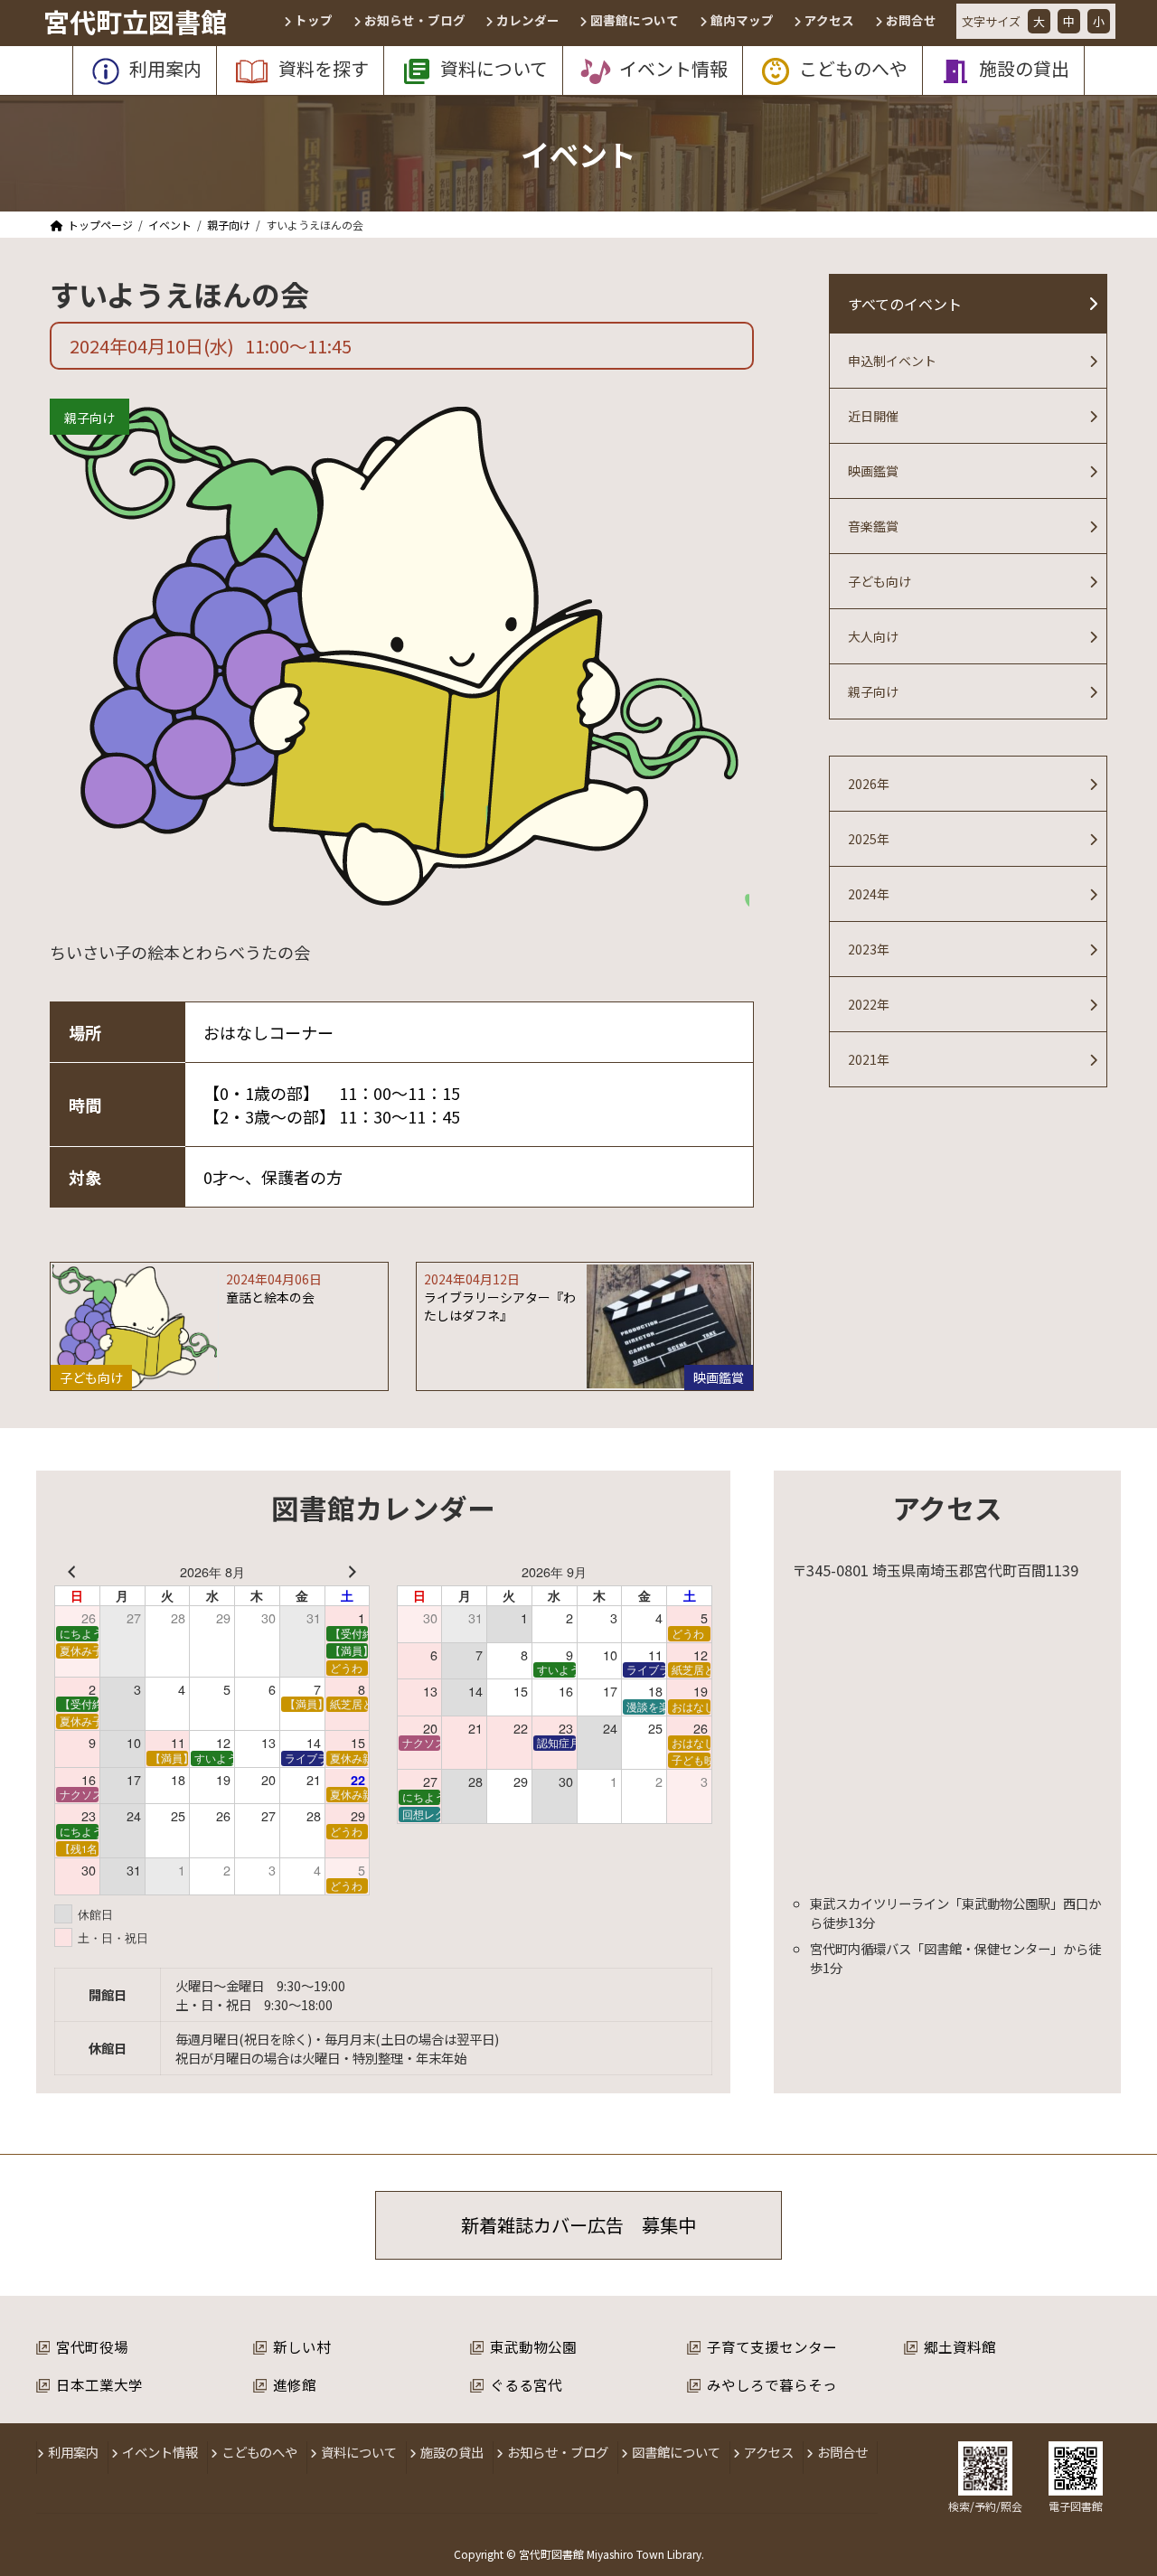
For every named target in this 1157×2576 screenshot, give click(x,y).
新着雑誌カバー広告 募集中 (578, 2225)
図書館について (676, 2452)
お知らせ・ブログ (558, 2452)
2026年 (869, 784)
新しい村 (302, 2346)
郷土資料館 (960, 2346)
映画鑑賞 (873, 471)
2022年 (869, 1004)
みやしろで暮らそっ (772, 2384)
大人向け (873, 636)
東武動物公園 (533, 2346)
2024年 (869, 894)
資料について (359, 2452)
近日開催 (873, 416)
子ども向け (880, 581)
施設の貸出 (452, 2452)
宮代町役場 (92, 2346)
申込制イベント (892, 361)
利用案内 (73, 2452)
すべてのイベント (905, 304)
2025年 (869, 839)
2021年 (869, 1059)
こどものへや (259, 2452)
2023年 (869, 949)
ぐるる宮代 (526, 2384)
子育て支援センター (772, 2346)
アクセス (769, 2452)
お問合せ (842, 2452)
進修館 (295, 2384)
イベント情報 (160, 2452)
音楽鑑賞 (873, 526)
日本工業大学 (99, 2384)
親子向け (89, 418)
